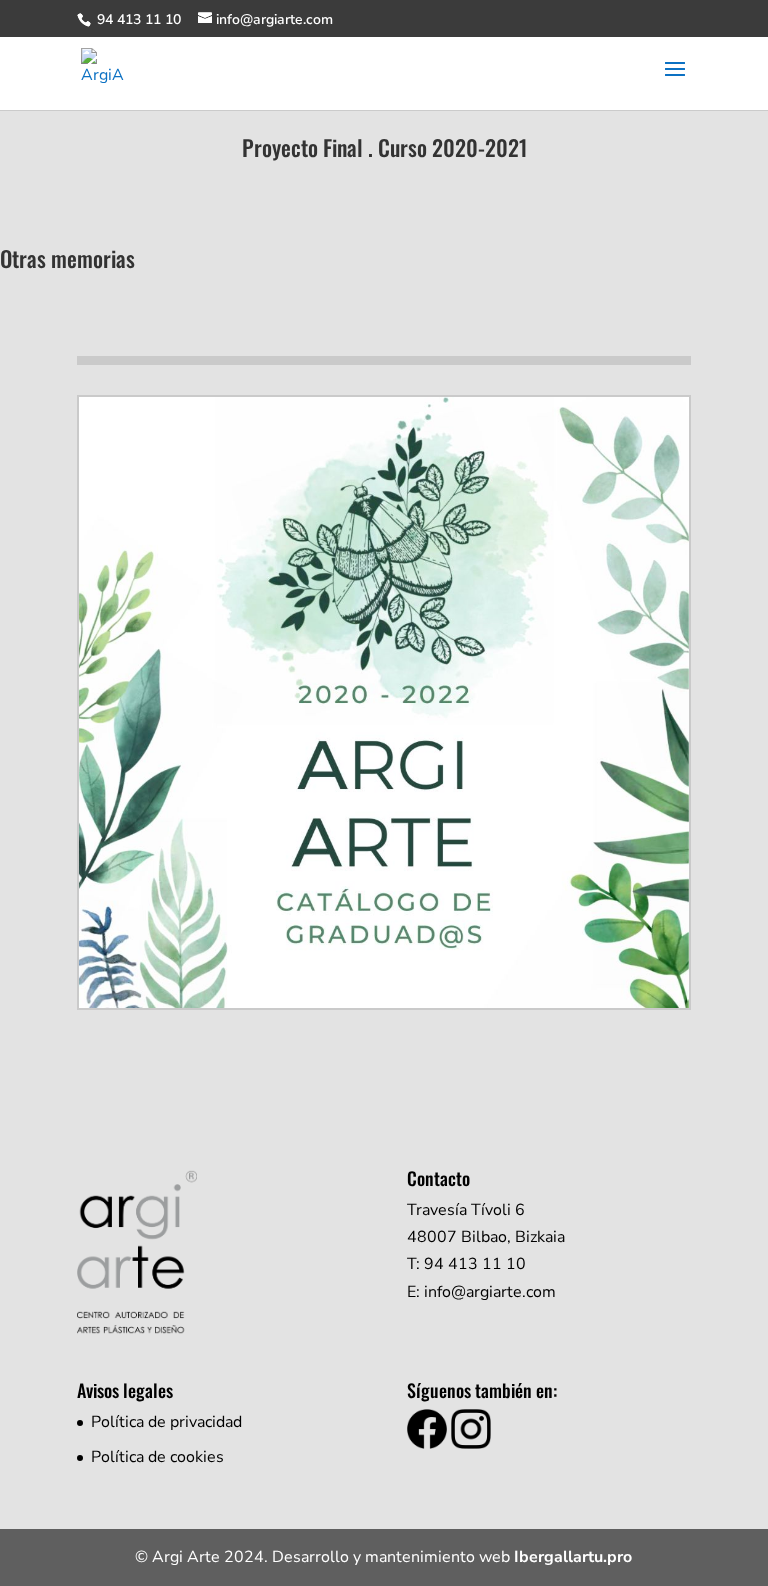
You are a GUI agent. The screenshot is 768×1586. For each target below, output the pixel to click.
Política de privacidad (166, 1422)
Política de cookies (157, 1457)
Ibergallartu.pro (573, 1557)
